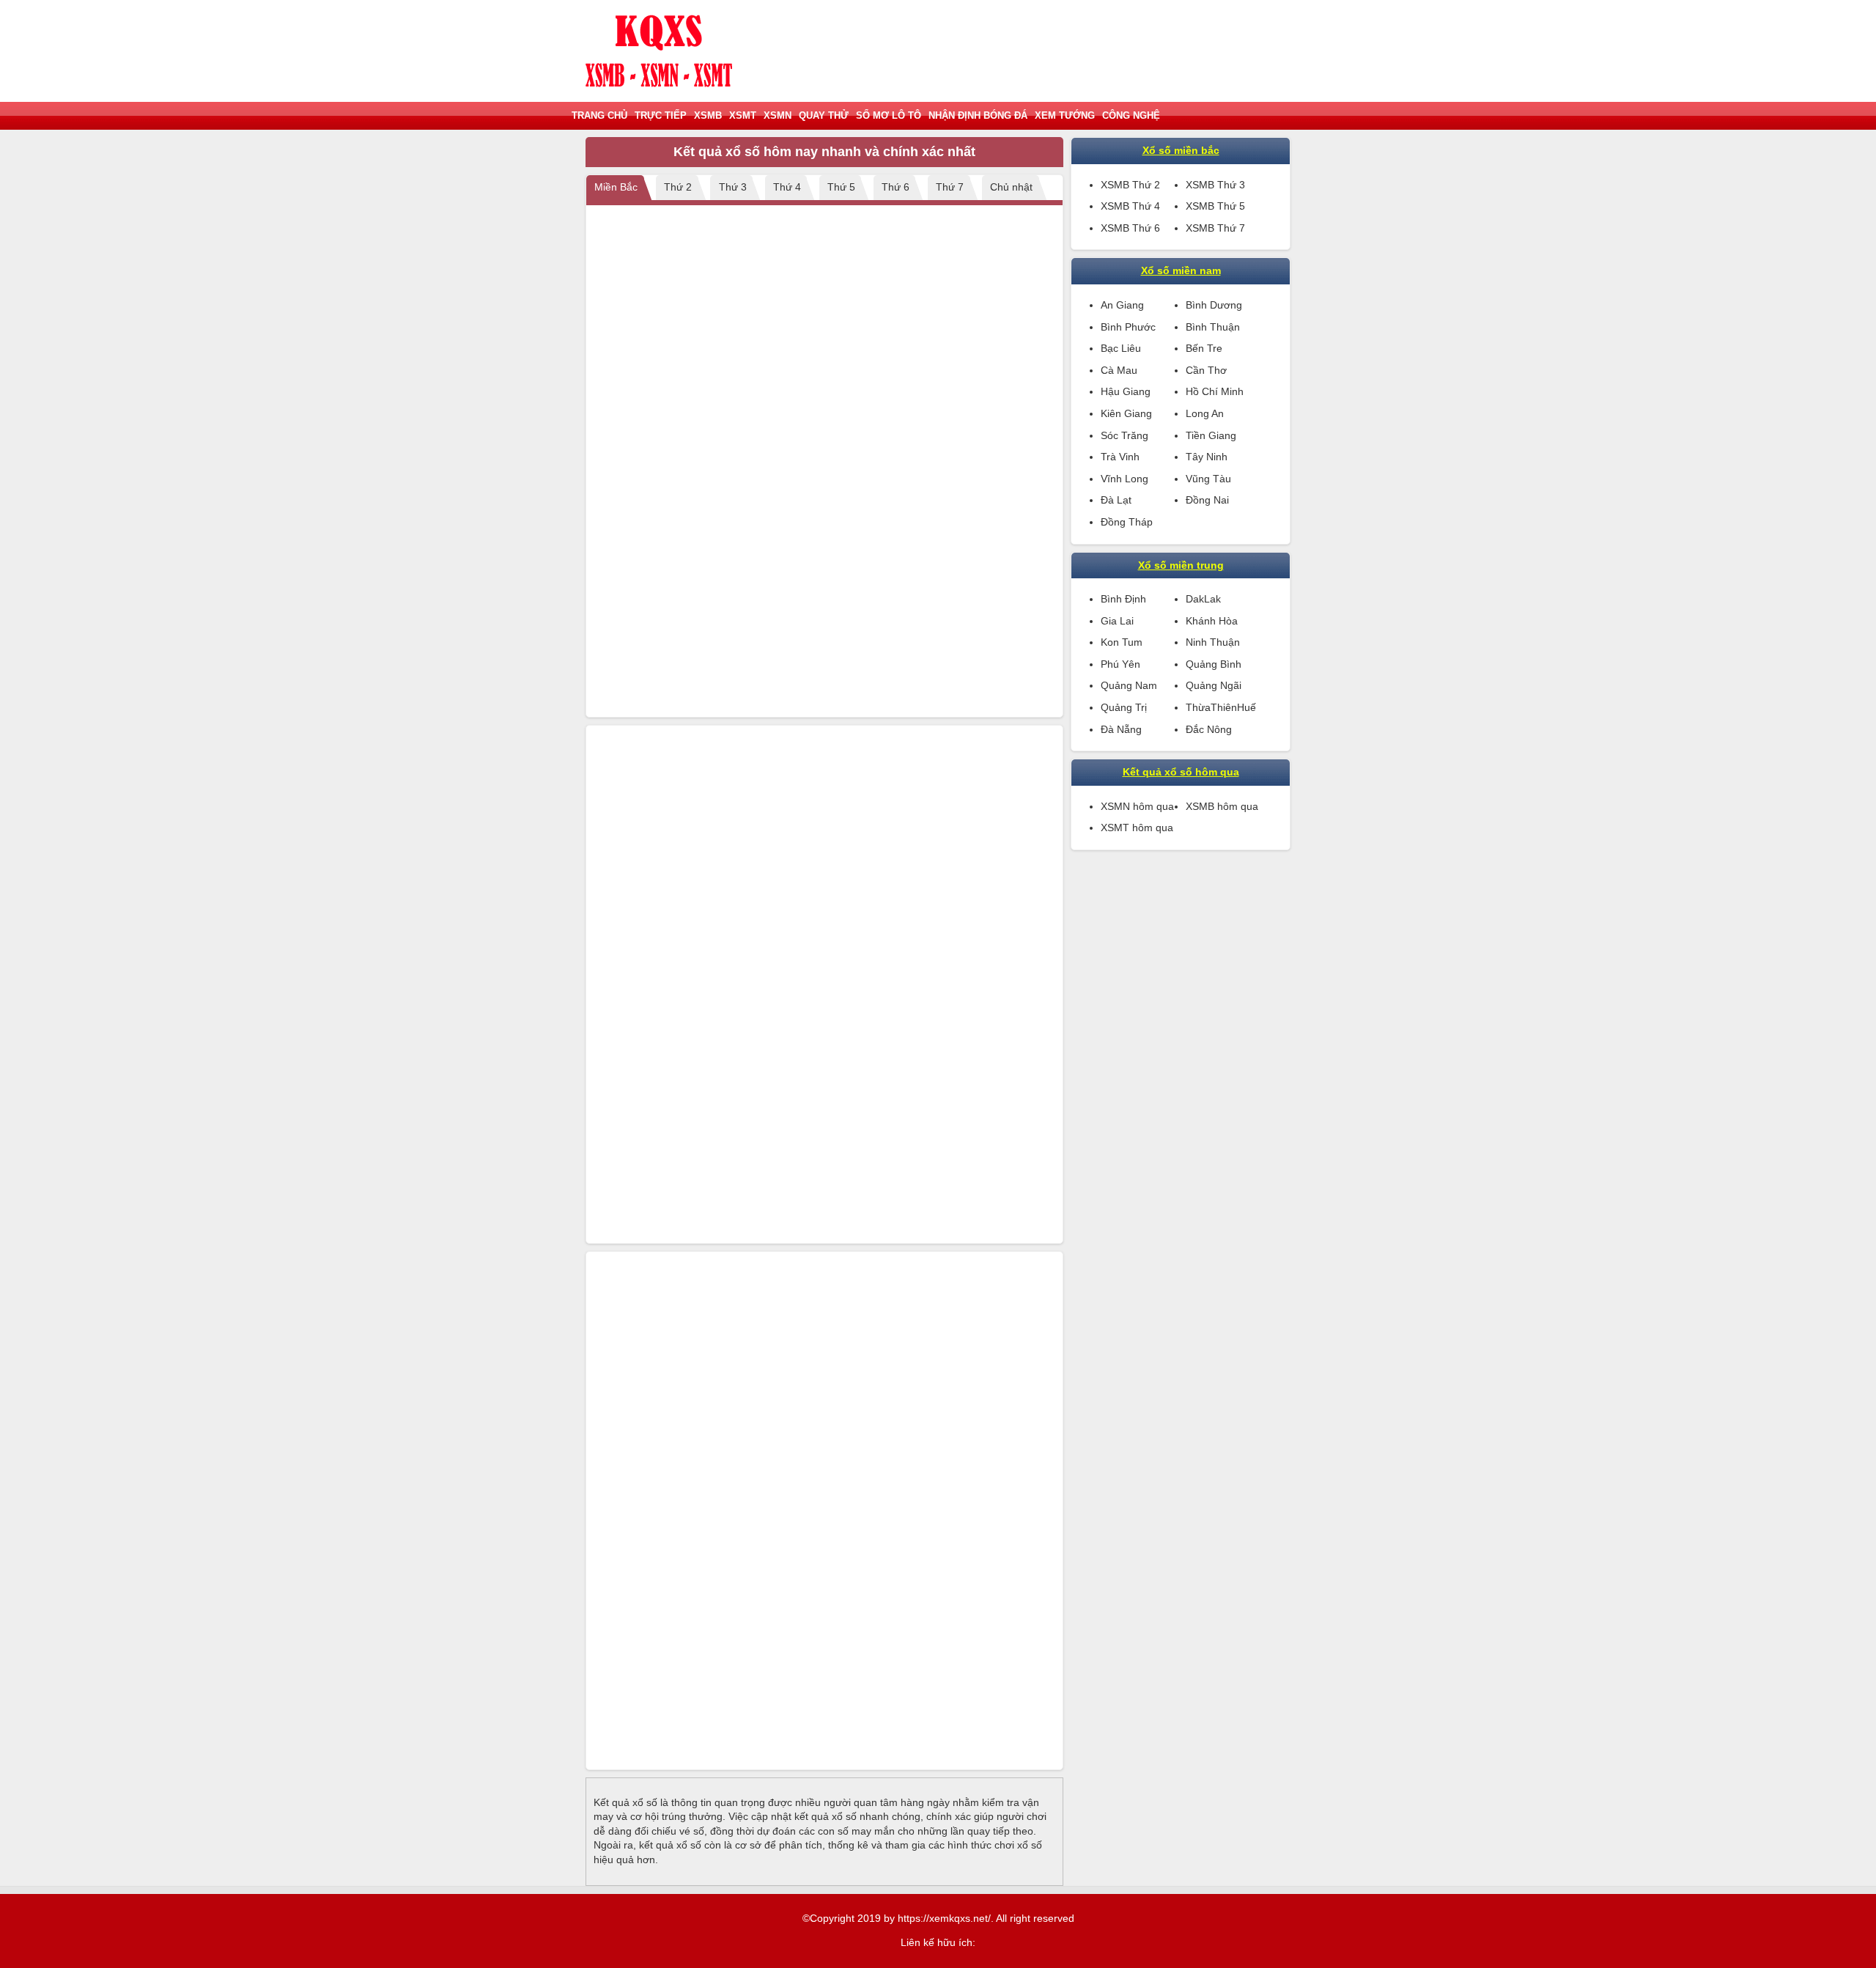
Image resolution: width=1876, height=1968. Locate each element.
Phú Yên (1120, 664)
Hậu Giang (1126, 391)
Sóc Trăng (1125, 435)
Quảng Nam (1129, 685)
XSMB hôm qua (1222, 806)
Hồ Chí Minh (1215, 391)
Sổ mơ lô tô (889, 115)
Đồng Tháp (1127, 522)
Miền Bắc (616, 187)
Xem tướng (1065, 115)
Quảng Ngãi (1214, 685)
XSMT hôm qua (1137, 828)
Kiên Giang (1126, 413)
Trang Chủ (599, 115)
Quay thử (824, 115)
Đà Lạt (1116, 500)
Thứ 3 (733, 187)
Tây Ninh (1207, 457)
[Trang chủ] (659, 51)
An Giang (1122, 305)
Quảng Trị (1124, 707)
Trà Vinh (1120, 457)
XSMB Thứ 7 (1215, 228)
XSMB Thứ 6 (1130, 228)
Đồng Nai (1207, 500)
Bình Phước (1128, 327)
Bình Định (1123, 599)
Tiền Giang (1211, 435)
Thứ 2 (678, 187)
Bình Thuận (1213, 327)
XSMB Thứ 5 (1215, 206)
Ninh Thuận (1213, 642)
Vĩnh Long (1125, 479)
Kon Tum (1122, 642)
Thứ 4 (787, 187)
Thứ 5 (841, 187)
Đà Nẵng (1121, 729)
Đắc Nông (1209, 729)
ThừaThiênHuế (1221, 707)
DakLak (1203, 599)
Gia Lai (1117, 621)
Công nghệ (1131, 115)
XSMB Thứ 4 (1130, 206)
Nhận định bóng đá (978, 115)
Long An (1205, 413)
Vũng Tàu (1208, 479)
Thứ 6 (895, 187)
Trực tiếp (661, 115)
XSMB (708, 115)
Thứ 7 (950, 187)
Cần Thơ (1206, 370)
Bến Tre (1204, 348)
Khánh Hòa (1212, 621)
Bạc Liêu (1121, 348)
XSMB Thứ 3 (1215, 185)
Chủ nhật (1011, 187)
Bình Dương (1214, 305)
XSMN (778, 115)
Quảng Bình (1214, 664)
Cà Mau (1119, 370)
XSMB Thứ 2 (1130, 185)
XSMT (743, 115)
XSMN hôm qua (1137, 806)
